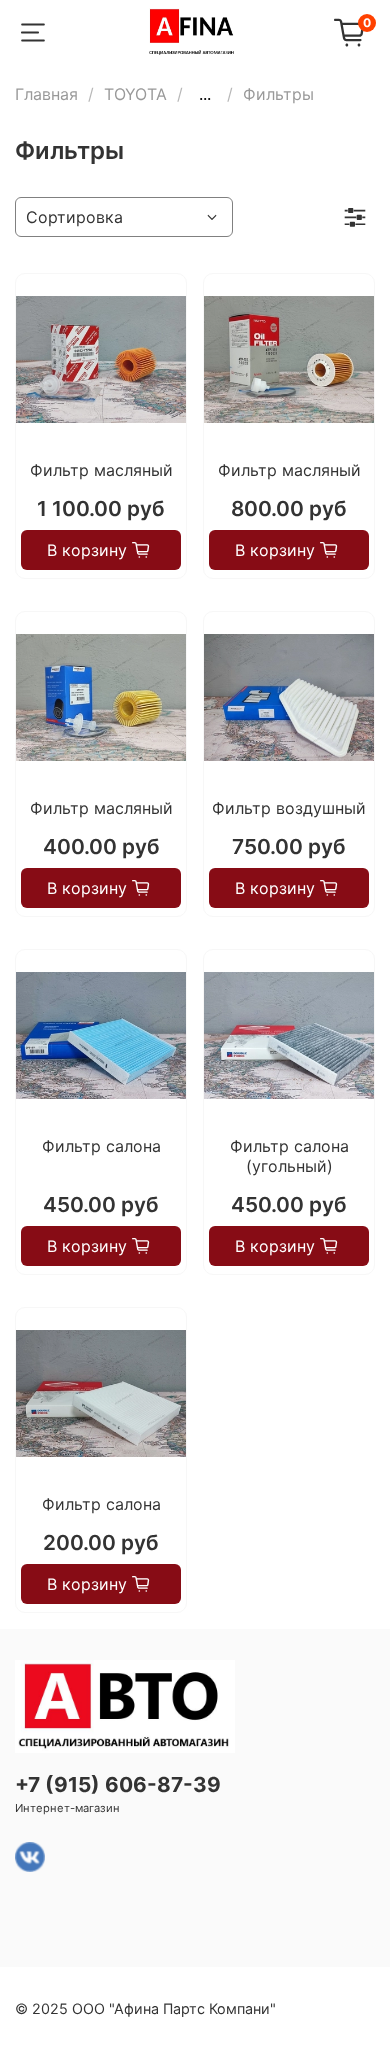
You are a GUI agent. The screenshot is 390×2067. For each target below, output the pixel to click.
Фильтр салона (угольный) (289, 1156)
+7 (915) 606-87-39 (118, 1784)
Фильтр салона (101, 1146)
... (205, 94)
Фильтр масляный (101, 470)
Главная (46, 94)
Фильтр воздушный (289, 808)
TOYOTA (135, 94)
